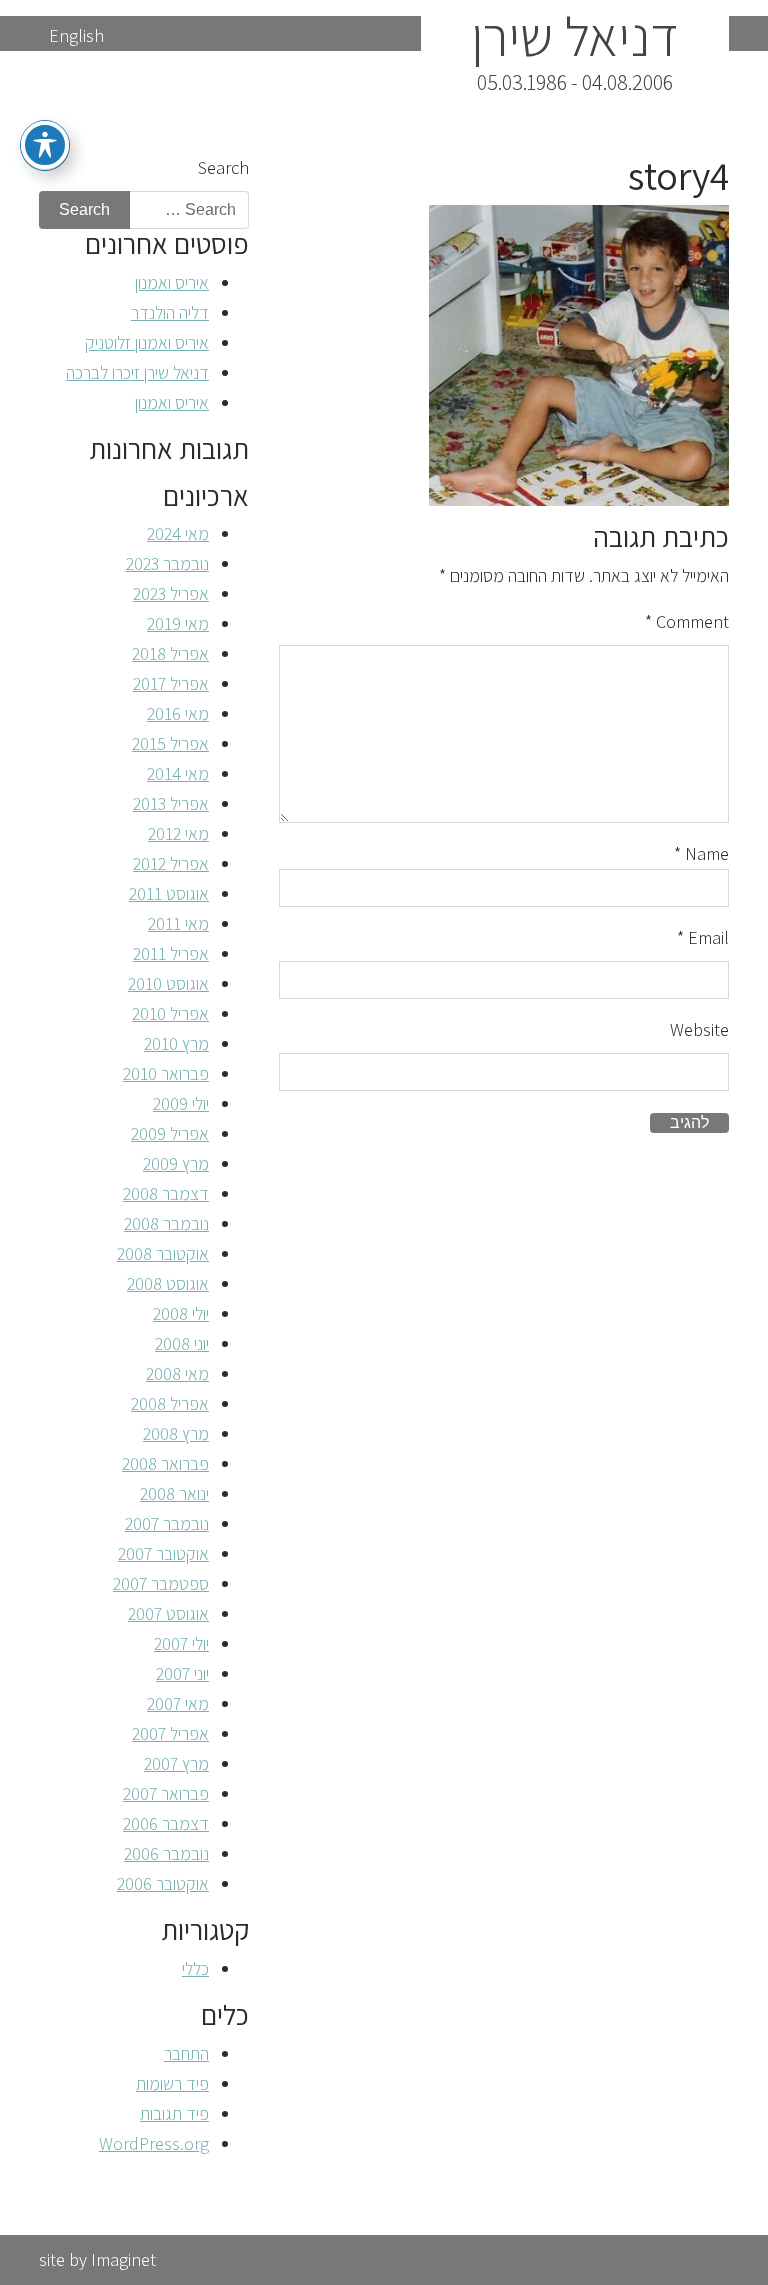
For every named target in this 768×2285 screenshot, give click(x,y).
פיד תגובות (174, 2113)
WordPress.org (154, 2143)
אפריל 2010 (170, 1013)
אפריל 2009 (170, 1133)
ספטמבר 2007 (161, 1583)
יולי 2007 (181, 1643)
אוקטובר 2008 (163, 1253)
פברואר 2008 (165, 1463)
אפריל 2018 (170, 653)
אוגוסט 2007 (168, 1613)
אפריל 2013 (171, 803)
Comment (687, 621)
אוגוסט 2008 (168, 1283)
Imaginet (123, 2259)
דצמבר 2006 (166, 1823)
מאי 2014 (178, 773)
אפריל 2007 (170, 1733)
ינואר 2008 (174, 1493)
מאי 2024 (178, 533)
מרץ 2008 (176, 1433)
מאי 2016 (178, 713)
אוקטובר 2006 (163, 1883)
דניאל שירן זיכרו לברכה (137, 372)
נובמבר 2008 (166, 1223)
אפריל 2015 (170, 743)
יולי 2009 (181, 1103)
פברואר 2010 (166, 1073)
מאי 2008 (177, 1373)
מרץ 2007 (176, 1763)
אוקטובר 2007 (163, 1553)
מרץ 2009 (176, 1163)
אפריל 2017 (171, 683)
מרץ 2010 (176, 1043)
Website (699, 1029)
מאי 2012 (178, 833)
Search (223, 167)
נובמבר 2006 (166, 1853)
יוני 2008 (182, 1343)
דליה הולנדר (170, 312)
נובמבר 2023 (167, 563)
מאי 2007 (178, 1703)
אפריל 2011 (171, 953)
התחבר (186, 2053)
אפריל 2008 (170, 1403)
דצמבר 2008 (166, 1193)
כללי (195, 1968)
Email (703, 937)
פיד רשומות (172, 2083)
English (76, 35)
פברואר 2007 (166, 1793)
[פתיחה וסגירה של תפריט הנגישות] (45, 145)
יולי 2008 (181, 1313)
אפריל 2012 (171, 863)
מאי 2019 (178, 623)
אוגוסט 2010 (168, 983)
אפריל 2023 (171, 593)
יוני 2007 (182, 1673)
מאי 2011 (178, 923)
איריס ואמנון (172, 282)
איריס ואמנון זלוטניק (147, 342)
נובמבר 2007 (167, 1523)
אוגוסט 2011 (169, 893)
